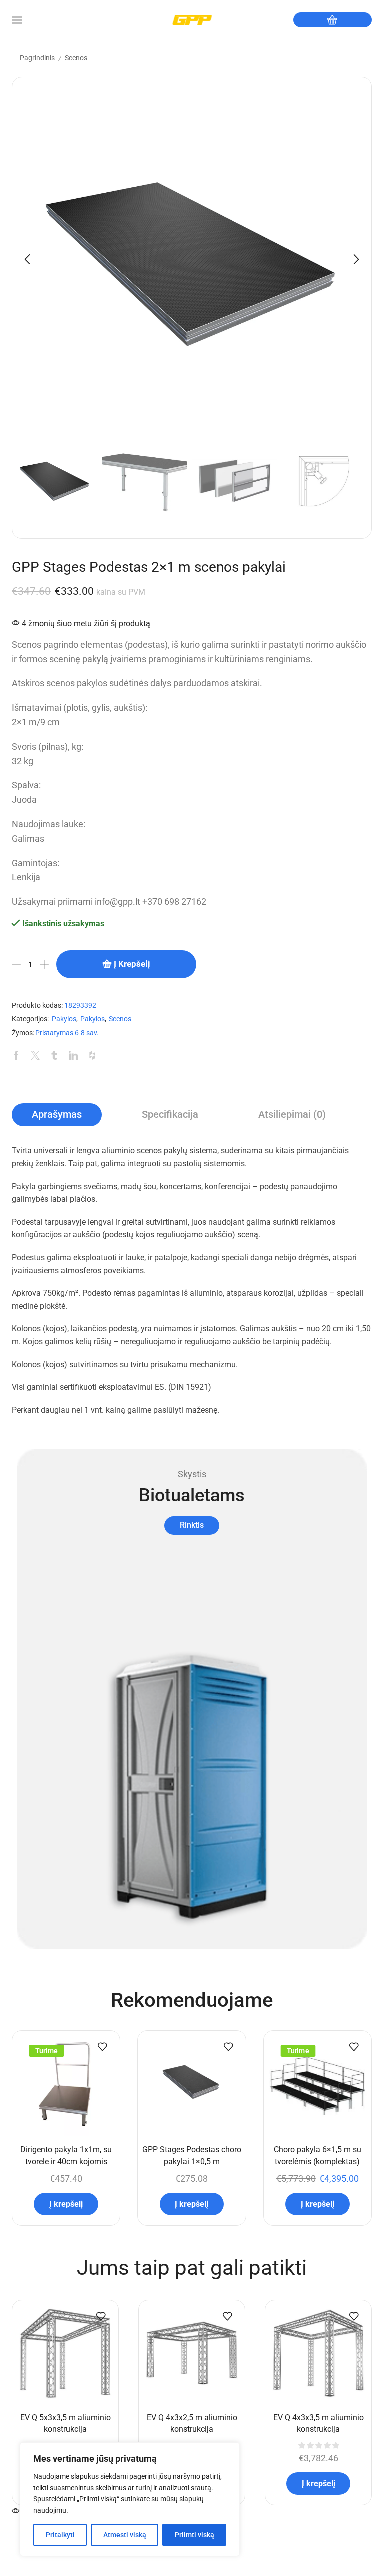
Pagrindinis (37, 58)
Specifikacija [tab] (170, 1115)
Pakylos (64, 1019)
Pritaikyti (60, 2535)
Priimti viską (195, 2535)
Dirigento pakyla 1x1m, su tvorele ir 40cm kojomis (66, 2155)
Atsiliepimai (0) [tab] (292, 1115)
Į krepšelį (132, 964)
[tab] (57, 1115)
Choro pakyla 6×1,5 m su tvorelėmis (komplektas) (318, 2155)
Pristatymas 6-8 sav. (67, 1033)
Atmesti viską (125, 2535)
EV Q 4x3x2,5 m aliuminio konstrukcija (192, 2423)
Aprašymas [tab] (57, 1115)
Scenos (76, 58)
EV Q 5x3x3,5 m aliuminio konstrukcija (66, 2423)
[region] (130, 2499)
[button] (27, 259)
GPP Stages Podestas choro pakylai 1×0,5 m (192, 2155)
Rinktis (192, 1525)
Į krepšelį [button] (66, 2204)
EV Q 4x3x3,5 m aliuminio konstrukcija (319, 2423)
